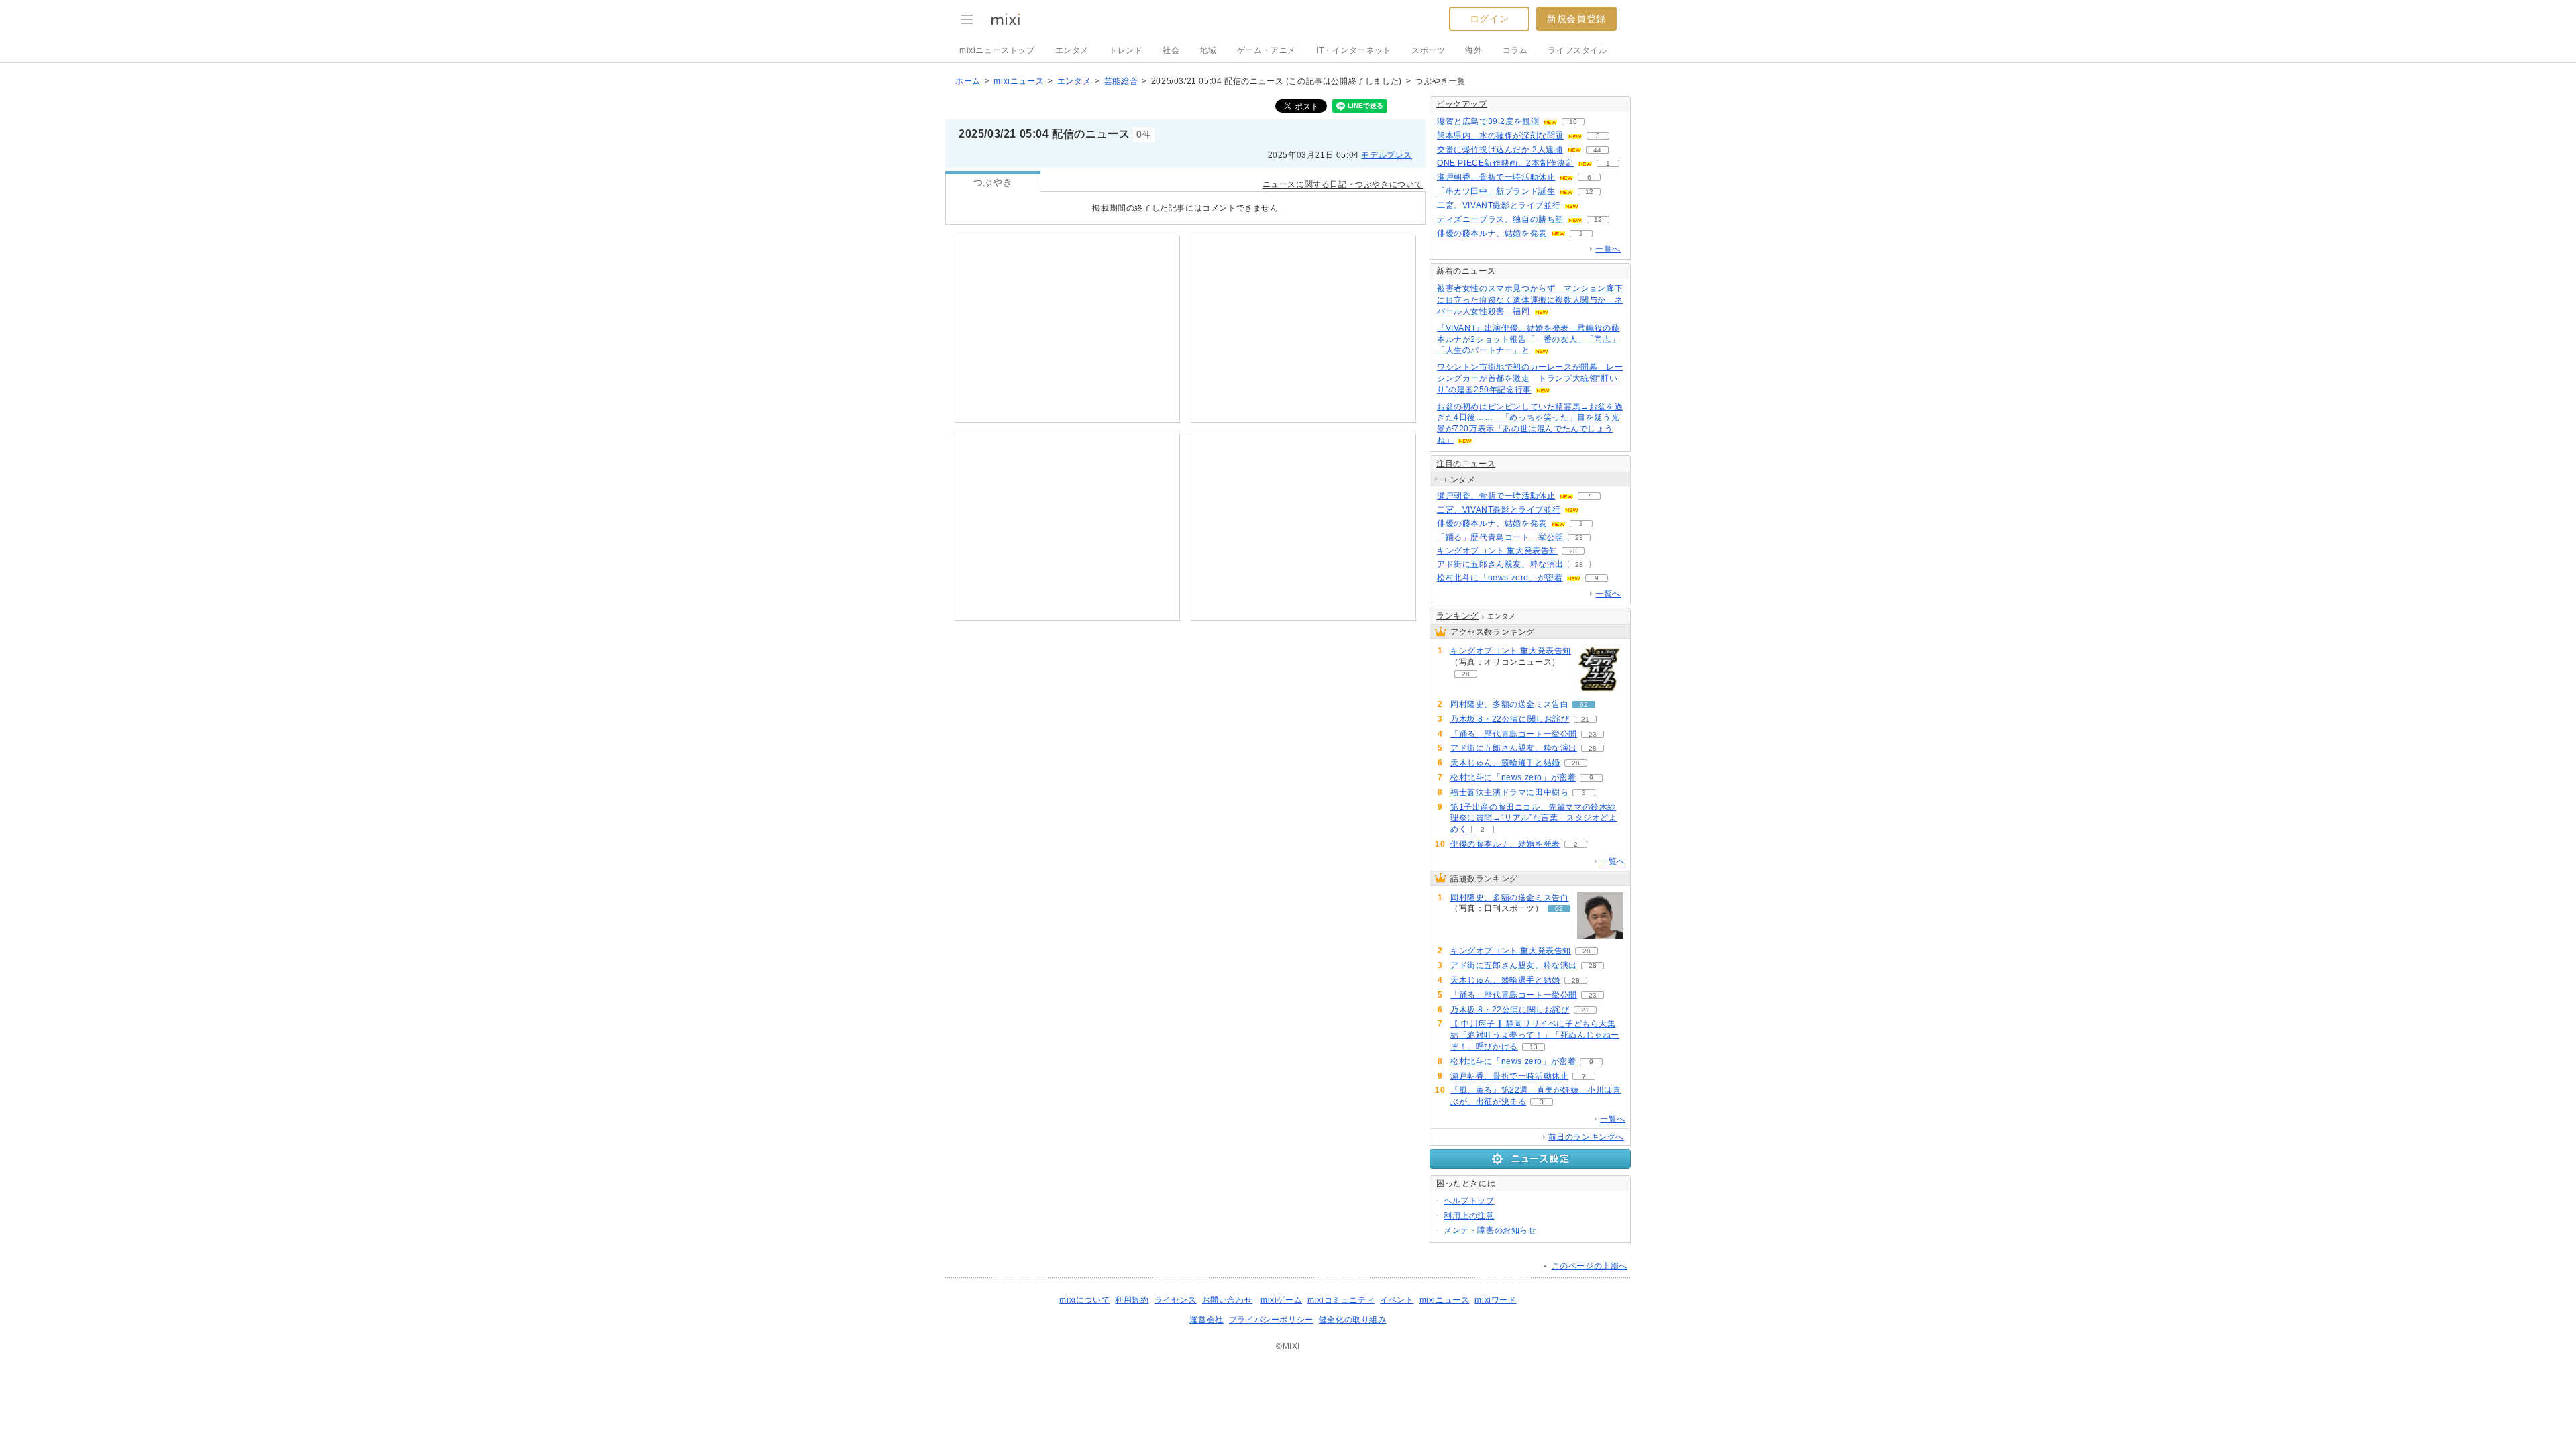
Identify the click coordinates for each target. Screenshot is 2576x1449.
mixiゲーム (1281, 1300)
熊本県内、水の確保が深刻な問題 (1500, 136)
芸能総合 (1121, 81)
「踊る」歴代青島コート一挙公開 (1500, 537)
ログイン (1489, 19)
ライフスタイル (1577, 50)
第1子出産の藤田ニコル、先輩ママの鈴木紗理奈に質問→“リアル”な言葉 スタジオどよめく (1534, 818)
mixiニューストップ (997, 50)
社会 (1171, 50)
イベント (1397, 1300)
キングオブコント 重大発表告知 (1497, 551)
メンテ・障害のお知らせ (1490, 1230)
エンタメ (1072, 50)
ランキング (1457, 616)
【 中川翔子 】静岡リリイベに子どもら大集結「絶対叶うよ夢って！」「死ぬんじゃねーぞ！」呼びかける (1535, 1035)
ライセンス (1176, 1300)
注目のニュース (1466, 464)
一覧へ (1608, 249)
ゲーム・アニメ (1267, 50)
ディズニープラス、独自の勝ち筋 (1500, 219)
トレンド (1126, 50)
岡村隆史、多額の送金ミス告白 (1509, 704)
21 (1585, 719)
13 (1534, 1047)
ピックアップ (1462, 104)
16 (1573, 122)
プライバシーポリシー (1271, 1320)
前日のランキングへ (1586, 1137)
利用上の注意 (1469, 1216)
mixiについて (1084, 1300)
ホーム (968, 81)
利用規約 (1132, 1300)
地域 (1209, 50)
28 (1573, 551)
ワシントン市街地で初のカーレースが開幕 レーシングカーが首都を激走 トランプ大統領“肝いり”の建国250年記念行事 (1530, 378)
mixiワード (1495, 1300)
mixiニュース (1019, 81)
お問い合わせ (1228, 1300)
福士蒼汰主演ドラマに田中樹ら (1509, 792)
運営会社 (1206, 1320)
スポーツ (1428, 50)
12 (1589, 192)
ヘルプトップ (1469, 1201)
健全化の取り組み (1353, 1320)
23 (1579, 538)
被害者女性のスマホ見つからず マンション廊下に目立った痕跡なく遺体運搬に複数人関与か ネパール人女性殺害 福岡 (1530, 300)
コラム (1515, 50)
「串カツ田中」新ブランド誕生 (1496, 191)
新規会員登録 (1576, 19)
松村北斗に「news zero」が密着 (1500, 578)
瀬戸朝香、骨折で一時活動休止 (1496, 177)
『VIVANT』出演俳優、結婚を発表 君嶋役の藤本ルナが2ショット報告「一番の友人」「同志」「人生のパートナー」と (1528, 339)
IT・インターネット (1354, 50)
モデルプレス (1387, 155)
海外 (1473, 50)
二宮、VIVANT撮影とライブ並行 (1499, 205)
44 (1597, 150)
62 (1584, 705)
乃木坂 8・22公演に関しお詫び (1510, 719)
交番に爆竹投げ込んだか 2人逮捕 (1500, 150)
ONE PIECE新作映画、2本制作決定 (1505, 163)
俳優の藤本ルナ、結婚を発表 (1492, 233)
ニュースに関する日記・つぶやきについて (1343, 184)
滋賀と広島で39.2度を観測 (1488, 121)
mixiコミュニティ (1341, 1300)
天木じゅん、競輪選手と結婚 (1505, 763)
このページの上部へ (1590, 1266)
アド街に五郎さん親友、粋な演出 (1500, 564)
